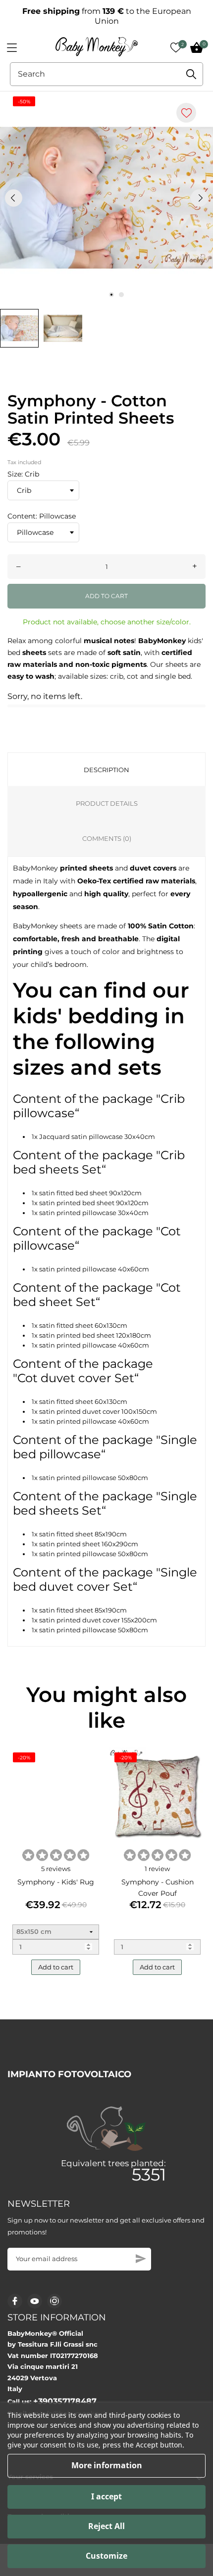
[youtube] (35, 2301)
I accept (106, 2496)
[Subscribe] (141, 2259)
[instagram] (54, 2301)
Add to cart (106, 596)
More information (107, 2465)
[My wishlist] (176, 47)
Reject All (106, 2526)
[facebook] (15, 2301)
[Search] (191, 74)
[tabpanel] (106, 198)
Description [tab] (106, 770)
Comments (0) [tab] (107, 838)
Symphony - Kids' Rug (56, 1882)
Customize (106, 2556)
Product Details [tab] (107, 803)
